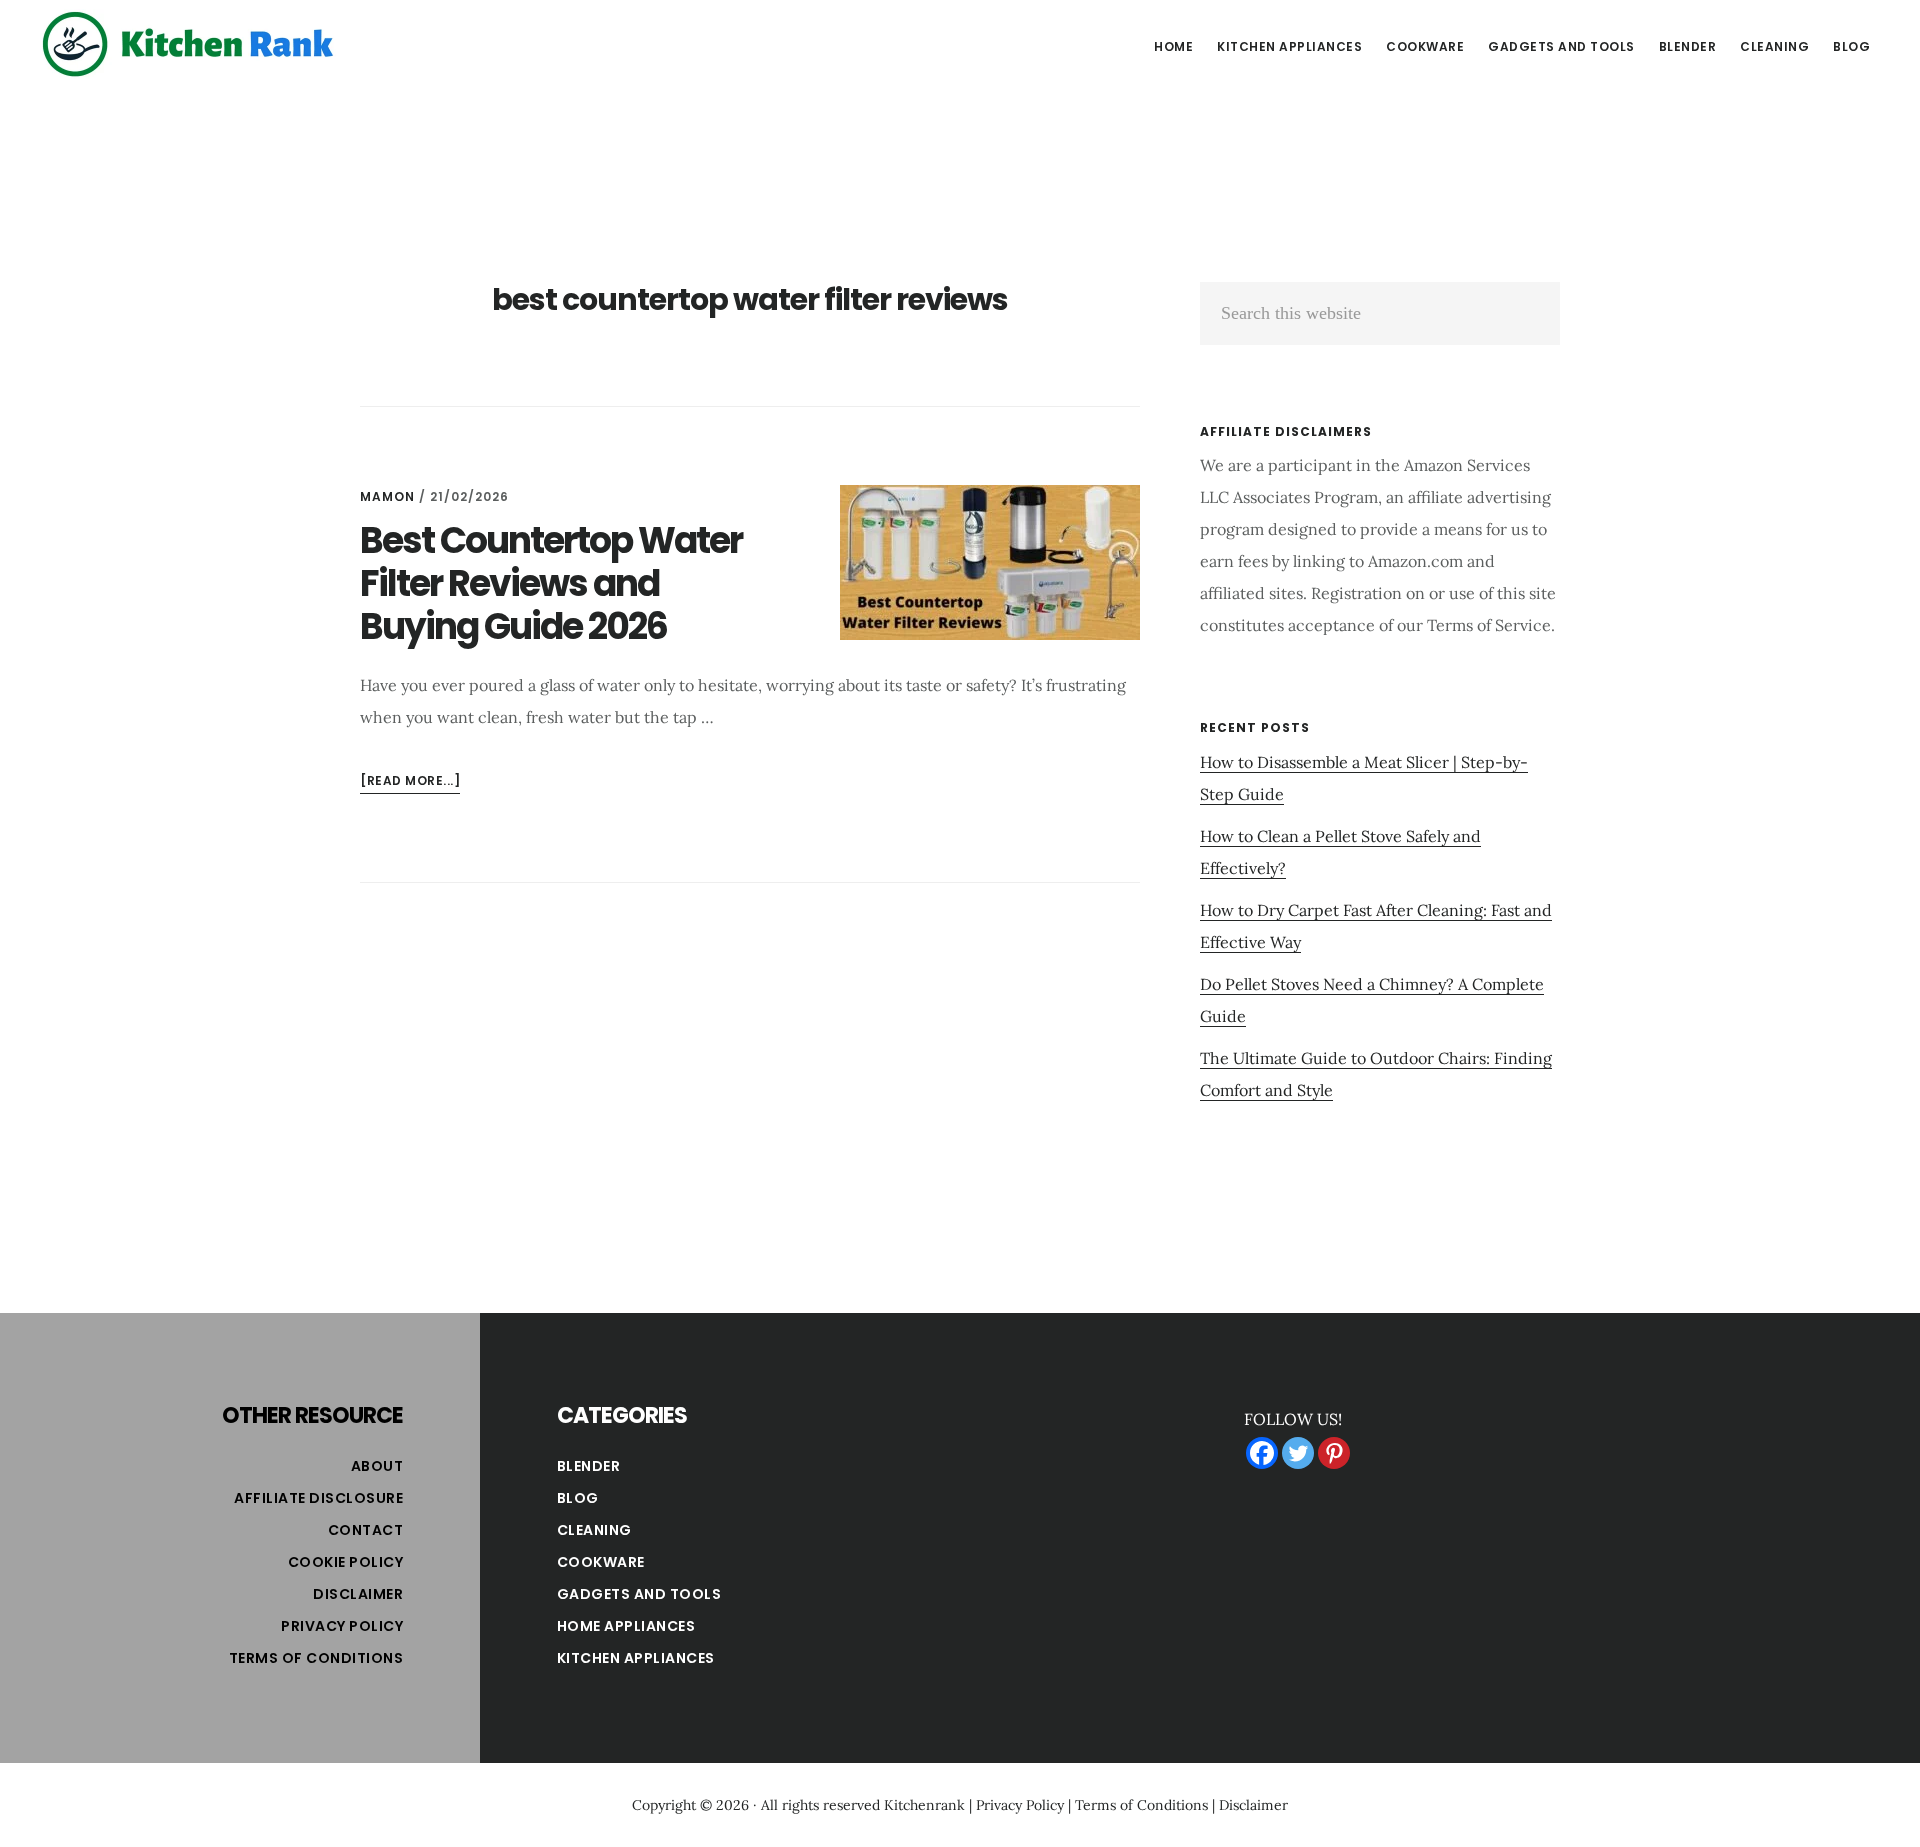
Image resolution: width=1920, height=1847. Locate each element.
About (377, 1466)
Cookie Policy (346, 1562)
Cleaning (594, 1530)
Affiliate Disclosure (318, 1498)
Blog (578, 1498)
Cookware (601, 1562)
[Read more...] (410, 782)
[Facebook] (1262, 1453)
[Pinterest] (1334, 1453)
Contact (366, 1530)
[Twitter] (1298, 1453)
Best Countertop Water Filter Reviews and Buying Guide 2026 (551, 583)
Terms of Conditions (316, 1658)
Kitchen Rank (190, 44)
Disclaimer (358, 1594)
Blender (589, 1466)
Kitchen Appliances (636, 1658)
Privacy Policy (342, 1626)
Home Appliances (626, 1626)
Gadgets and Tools (639, 1594)
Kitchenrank (924, 1805)
